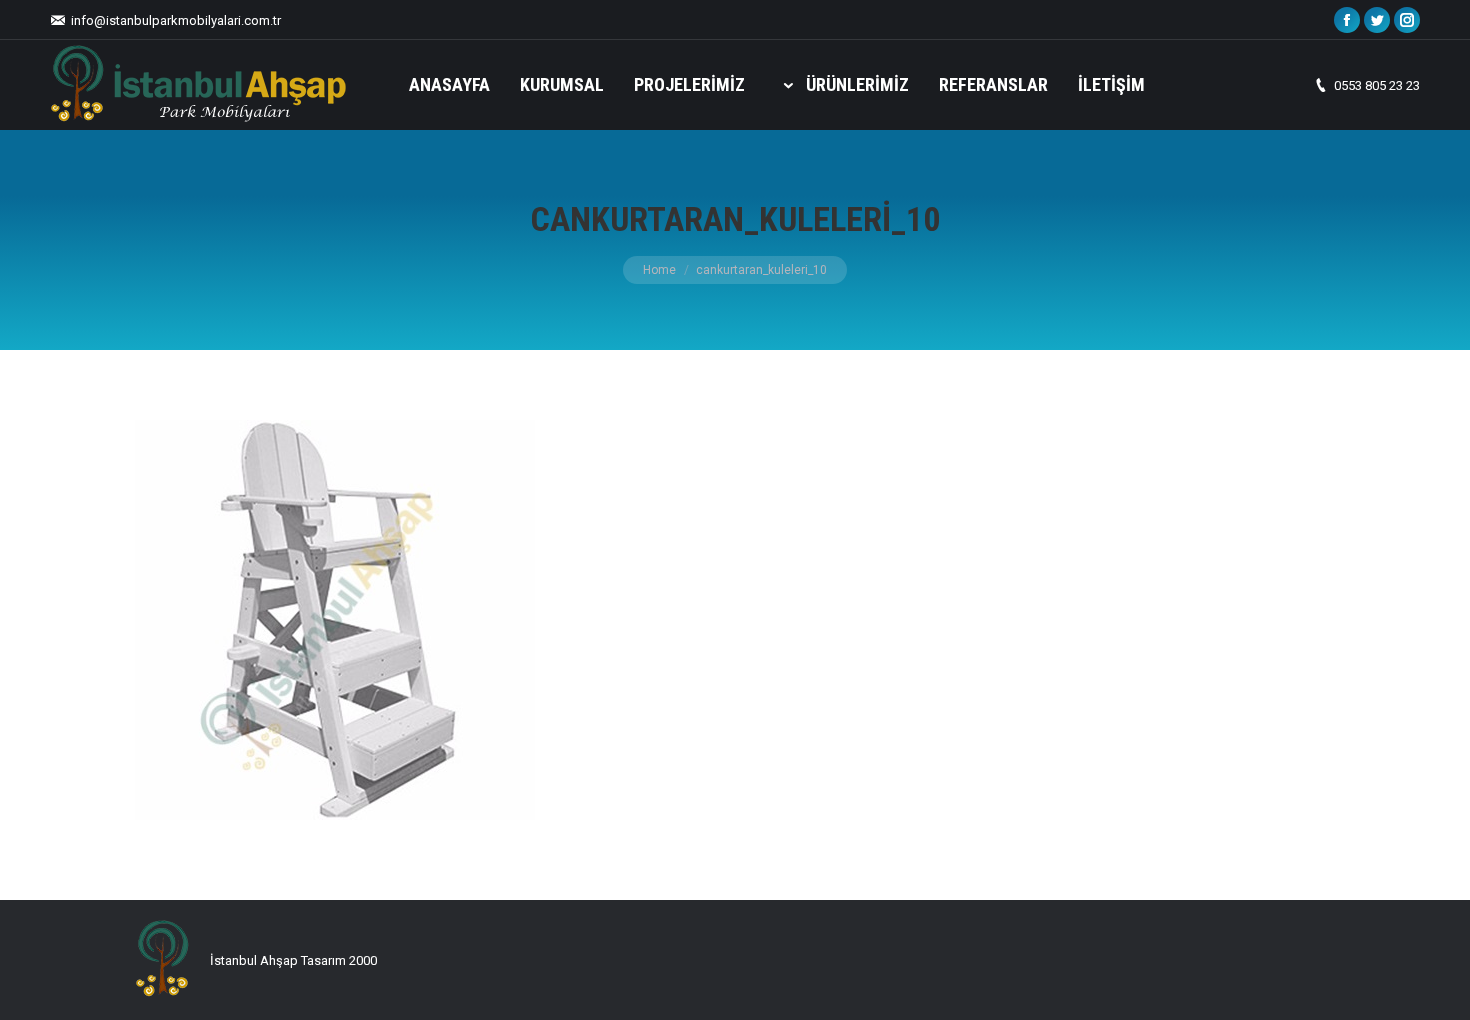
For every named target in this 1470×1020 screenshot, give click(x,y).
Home (659, 270)
